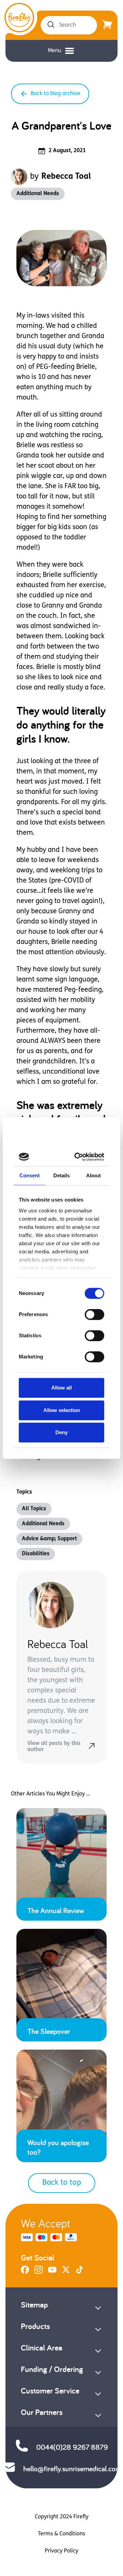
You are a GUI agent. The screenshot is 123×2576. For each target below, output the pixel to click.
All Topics (34, 1509)
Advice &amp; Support (49, 1539)
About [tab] (94, 1175)
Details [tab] (62, 1175)
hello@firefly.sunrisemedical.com (72, 2469)
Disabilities (36, 1554)
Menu (54, 51)
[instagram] (39, 2272)
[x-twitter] (66, 2272)
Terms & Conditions (61, 2534)
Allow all (61, 1388)
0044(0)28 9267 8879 (72, 2447)
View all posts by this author (54, 1747)
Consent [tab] (30, 1175)
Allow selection (62, 1410)
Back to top (62, 2183)
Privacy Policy (61, 2551)
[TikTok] (80, 2272)
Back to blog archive (56, 94)
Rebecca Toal (66, 177)
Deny (61, 1432)
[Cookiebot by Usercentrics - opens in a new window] (79, 1157)
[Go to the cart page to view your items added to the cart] (107, 25)
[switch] (94, 1314)
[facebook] (25, 2272)
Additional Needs (38, 194)
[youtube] (52, 2272)
